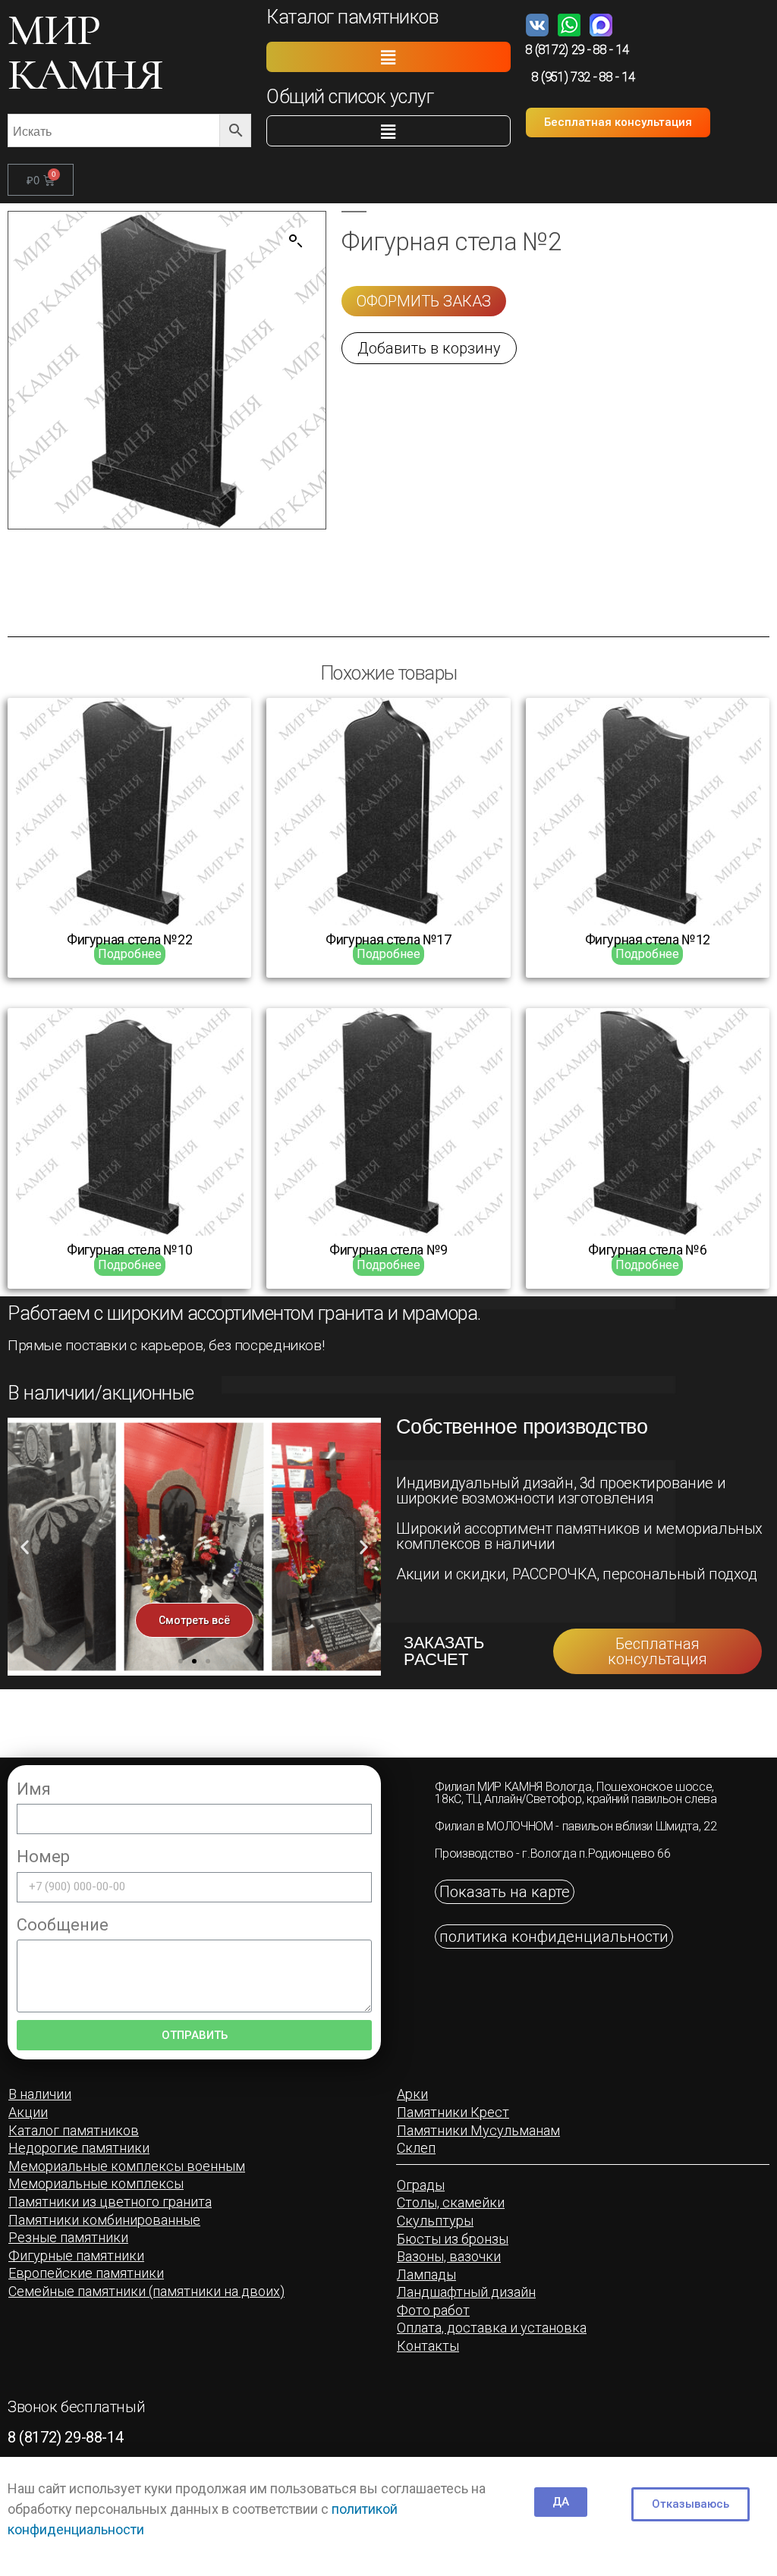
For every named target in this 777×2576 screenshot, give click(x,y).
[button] (388, 57)
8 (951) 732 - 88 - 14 (584, 77)
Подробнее (130, 954)
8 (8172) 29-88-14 (65, 2437)
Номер (43, 1857)
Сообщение (63, 1925)
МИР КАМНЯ (85, 52)
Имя (34, 1789)
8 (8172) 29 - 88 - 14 (577, 50)
